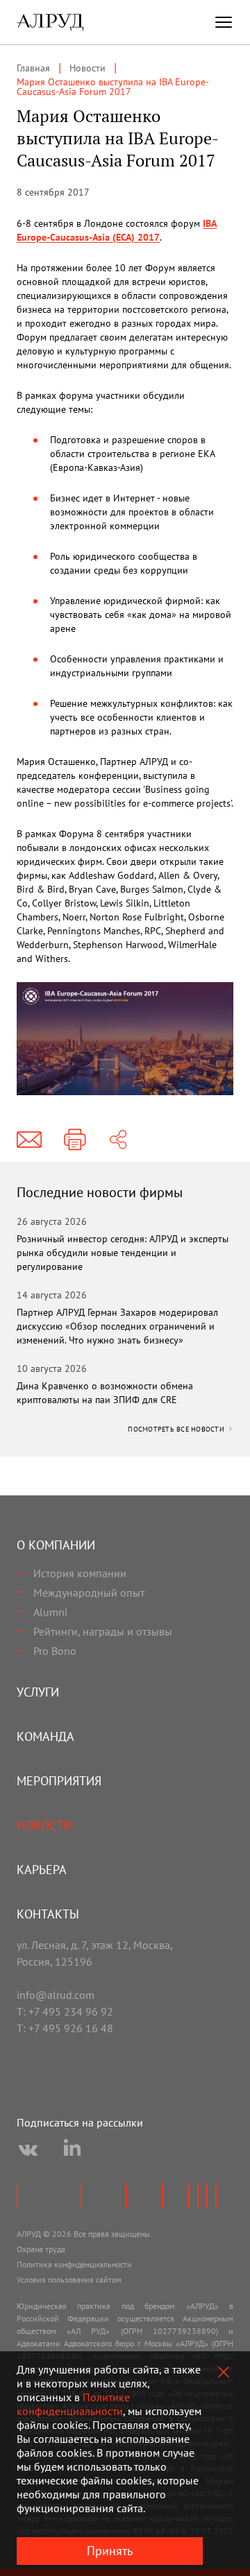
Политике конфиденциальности (73, 2404)
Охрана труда (41, 2249)
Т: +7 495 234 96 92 (65, 2011)
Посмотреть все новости (177, 1429)
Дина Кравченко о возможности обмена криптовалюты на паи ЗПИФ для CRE (105, 1393)
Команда (45, 1736)
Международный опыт (89, 1592)
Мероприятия (59, 1781)
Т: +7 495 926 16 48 (65, 2028)
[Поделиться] (118, 1140)
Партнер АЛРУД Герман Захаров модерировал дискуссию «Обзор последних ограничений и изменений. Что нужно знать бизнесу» (117, 1326)
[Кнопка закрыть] (224, 2372)
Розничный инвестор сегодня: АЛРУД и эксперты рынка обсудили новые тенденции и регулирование (123, 1253)
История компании (80, 1573)
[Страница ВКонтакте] (28, 2150)
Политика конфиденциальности (74, 2264)
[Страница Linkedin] (72, 2150)
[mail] (29, 1140)
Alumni (50, 1612)
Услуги (38, 1692)
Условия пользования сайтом (69, 2279)
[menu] (224, 22)
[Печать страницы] (75, 1140)
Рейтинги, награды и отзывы (103, 1631)
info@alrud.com (56, 1995)
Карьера (42, 1870)
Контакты (48, 1914)
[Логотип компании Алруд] (50, 22)
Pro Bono (55, 1651)
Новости (44, 1825)
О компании (56, 1545)
